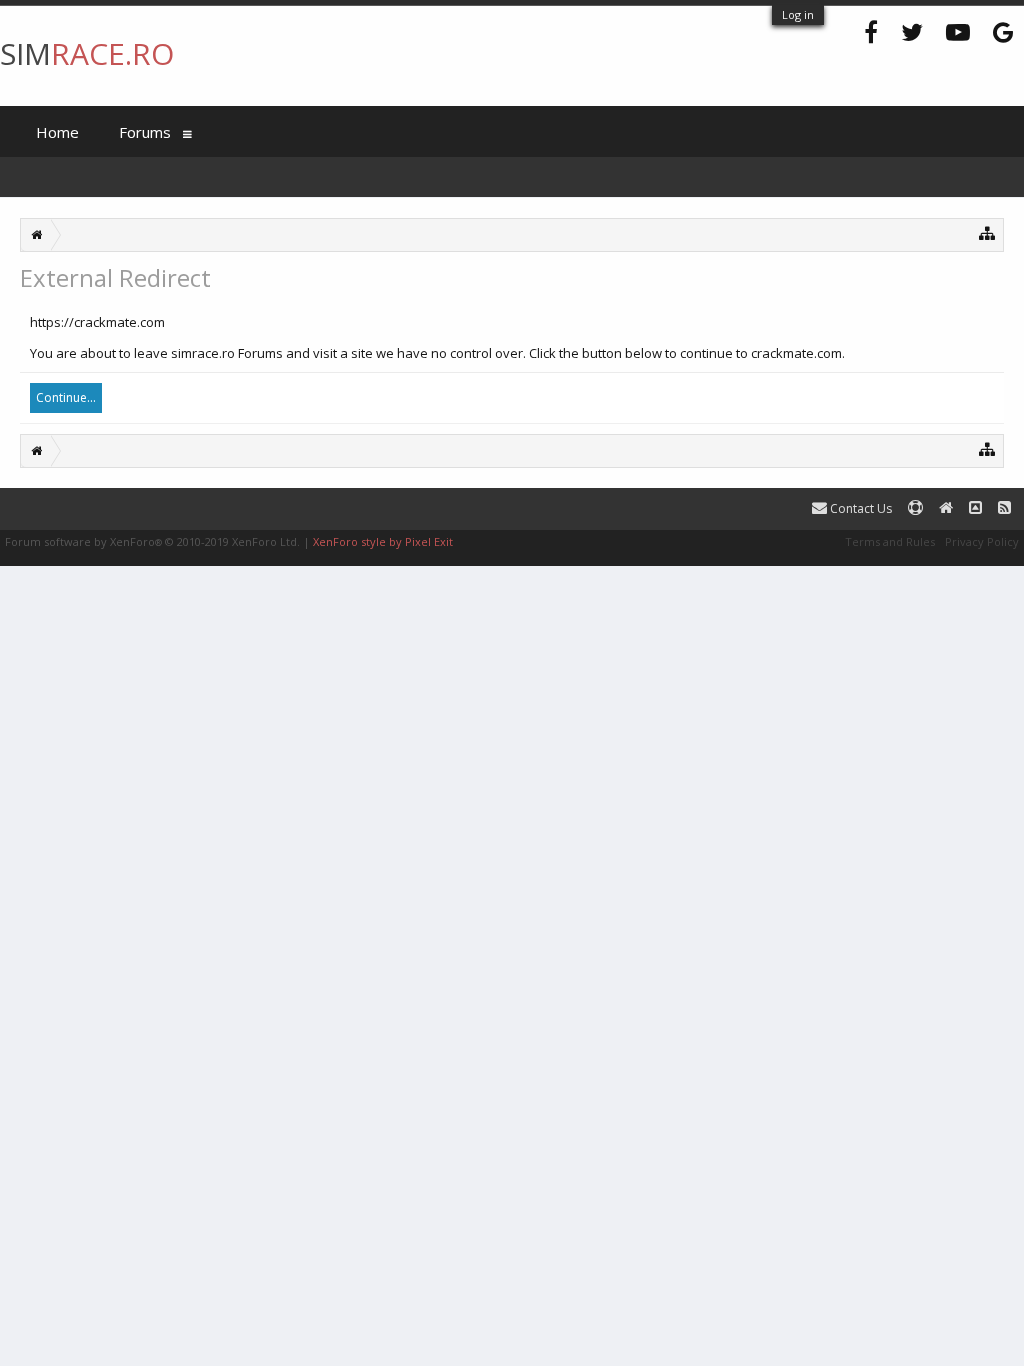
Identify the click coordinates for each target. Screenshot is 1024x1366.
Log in (798, 14)
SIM (87, 53)
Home (57, 132)
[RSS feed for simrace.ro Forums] (1004, 508)
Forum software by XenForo (152, 541)
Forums (145, 132)
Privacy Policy (982, 541)
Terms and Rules (890, 541)
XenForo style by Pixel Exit (383, 541)
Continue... (66, 397)
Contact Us (859, 508)
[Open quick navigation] (987, 232)
